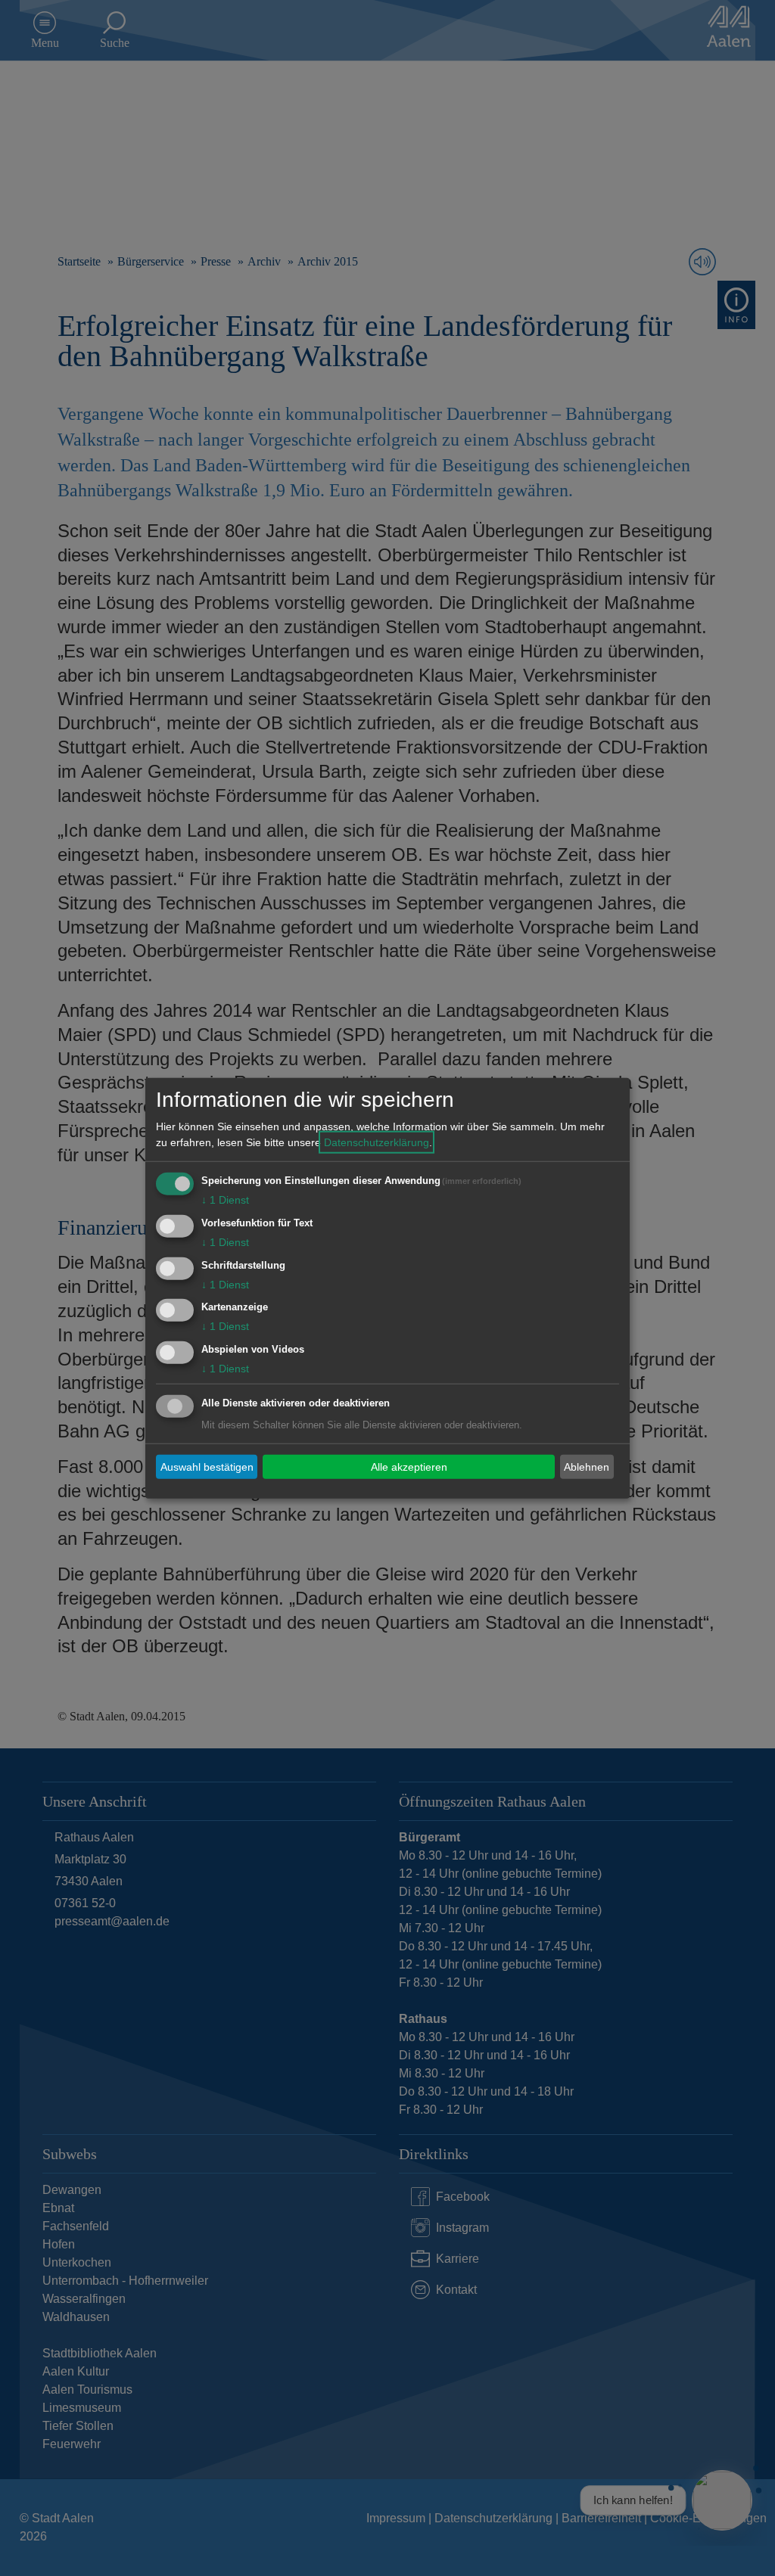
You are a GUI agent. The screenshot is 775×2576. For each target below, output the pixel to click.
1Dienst (225, 1200)
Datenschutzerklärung (377, 1142)
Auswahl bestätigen (207, 1466)
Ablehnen (587, 1466)
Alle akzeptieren (409, 1466)
